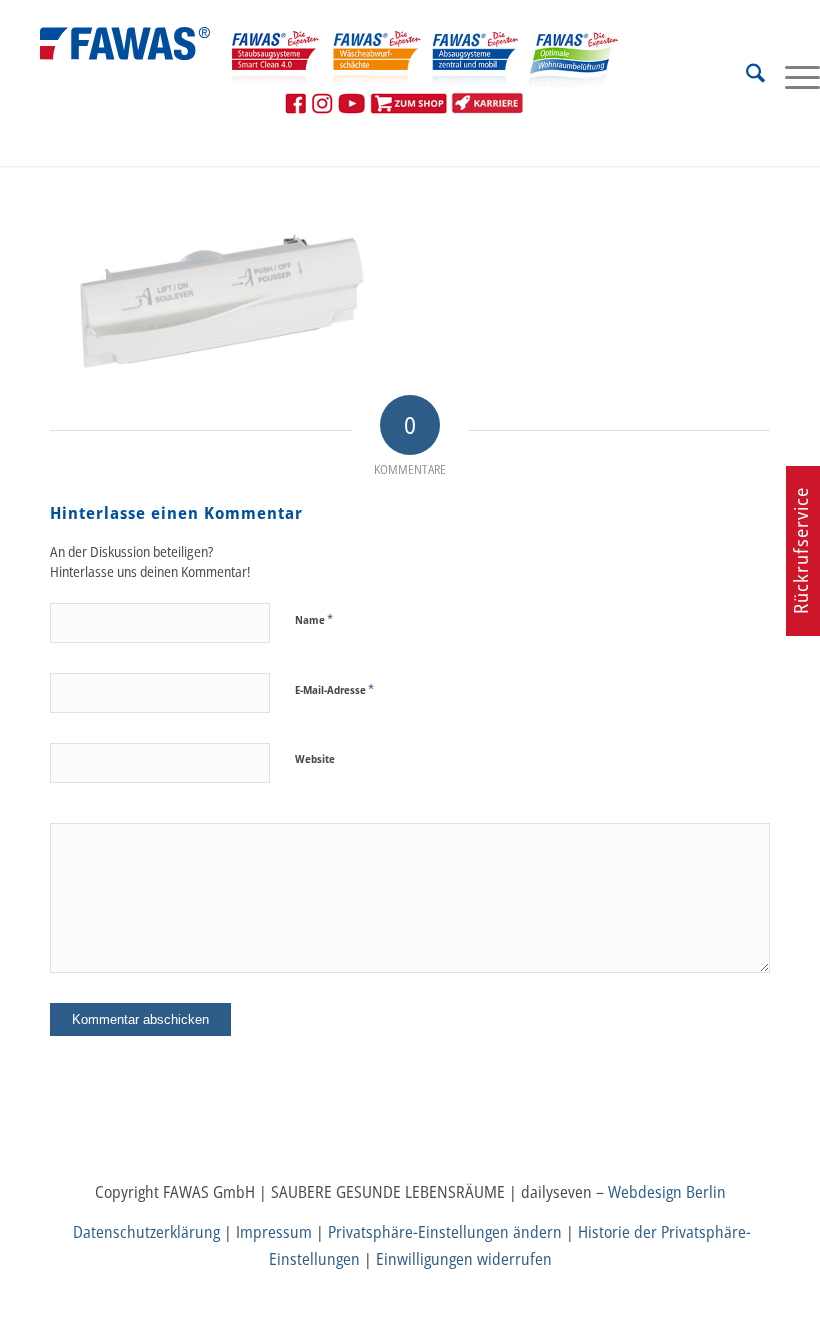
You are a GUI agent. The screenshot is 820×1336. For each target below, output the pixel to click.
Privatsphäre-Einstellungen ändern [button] (445, 1232)
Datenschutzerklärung (146, 1232)
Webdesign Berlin (667, 1192)
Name (314, 619)
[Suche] (745, 76)
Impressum (274, 1232)
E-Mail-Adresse (334, 689)
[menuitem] (745, 76)
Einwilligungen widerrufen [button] (464, 1259)
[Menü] (792, 76)
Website (315, 758)
